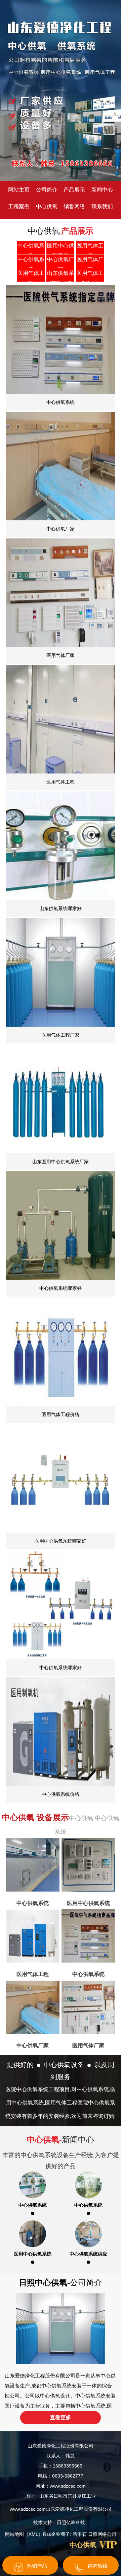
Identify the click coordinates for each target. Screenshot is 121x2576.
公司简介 (47, 190)
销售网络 (74, 206)
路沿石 (80, 2534)
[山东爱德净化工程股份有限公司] (61, 90)
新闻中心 (102, 190)
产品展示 (74, 190)
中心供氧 (47, 206)
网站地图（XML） (24, 2534)
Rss (47, 2534)
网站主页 (19, 190)
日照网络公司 (102, 2534)
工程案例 (19, 206)
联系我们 (102, 206)
